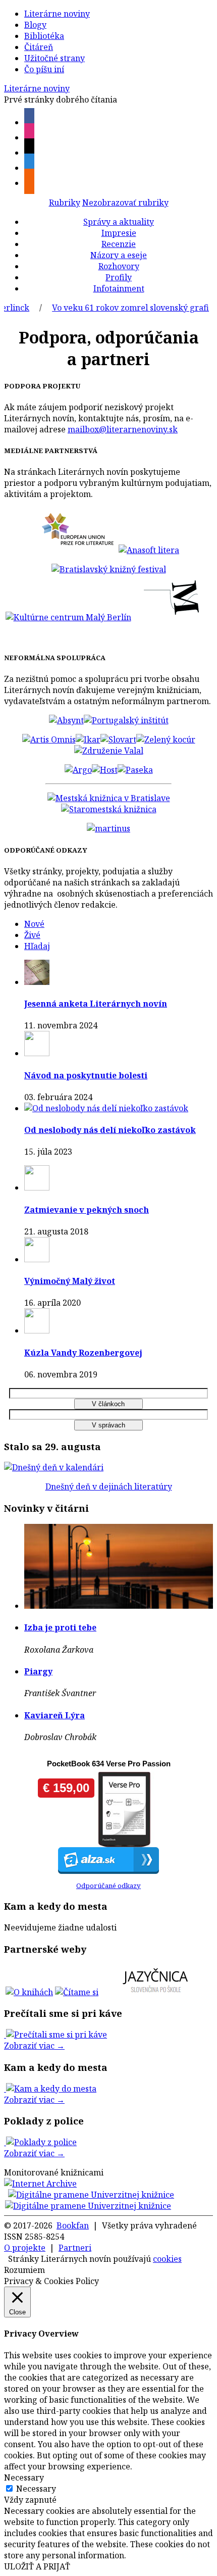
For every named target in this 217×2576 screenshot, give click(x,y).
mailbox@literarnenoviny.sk (123, 429)
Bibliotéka (44, 36)
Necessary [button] (24, 2478)
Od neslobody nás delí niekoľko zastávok (110, 1130)
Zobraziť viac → (34, 2046)
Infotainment (119, 288)
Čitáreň (39, 47)
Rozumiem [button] (24, 2270)
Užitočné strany (55, 58)
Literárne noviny (57, 14)
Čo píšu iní (44, 69)
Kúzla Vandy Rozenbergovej (83, 1353)
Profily (119, 277)
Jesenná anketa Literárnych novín (96, 1004)
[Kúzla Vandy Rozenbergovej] (37, 1330)
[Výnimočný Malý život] (37, 1259)
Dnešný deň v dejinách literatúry (109, 1487)
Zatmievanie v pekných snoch (87, 1210)
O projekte (25, 2248)
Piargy (38, 1671)
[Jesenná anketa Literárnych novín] (37, 982)
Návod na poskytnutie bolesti (86, 1075)
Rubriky (65, 203)
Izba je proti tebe (60, 1627)
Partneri (75, 2248)
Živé (32, 935)
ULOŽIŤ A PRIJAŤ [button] (37, 2566)
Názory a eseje (119, 255)
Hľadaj (37, 946)
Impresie (119, 233)
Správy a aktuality (119, 222)
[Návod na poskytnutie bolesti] (37, 1053)
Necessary (36, 2489)
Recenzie (119, 244)
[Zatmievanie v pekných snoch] (37, 1187)
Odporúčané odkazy (108, 1886)
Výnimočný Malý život (70, 1281)
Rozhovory (119, 266)
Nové (34, 924)
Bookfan (73, 2225)
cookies (167, 2259)
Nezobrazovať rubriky (125, 203)
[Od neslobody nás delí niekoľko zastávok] (106, 1108)
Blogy (35, 25)
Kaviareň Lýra (55, 1715)
